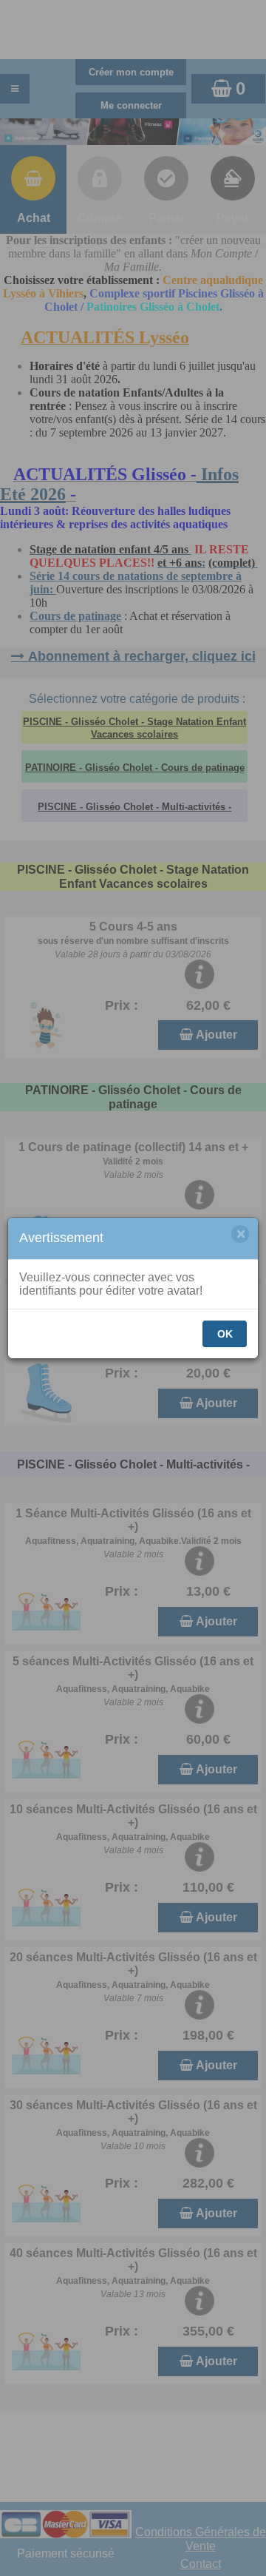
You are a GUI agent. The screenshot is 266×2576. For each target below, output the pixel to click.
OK (225, 1334)
